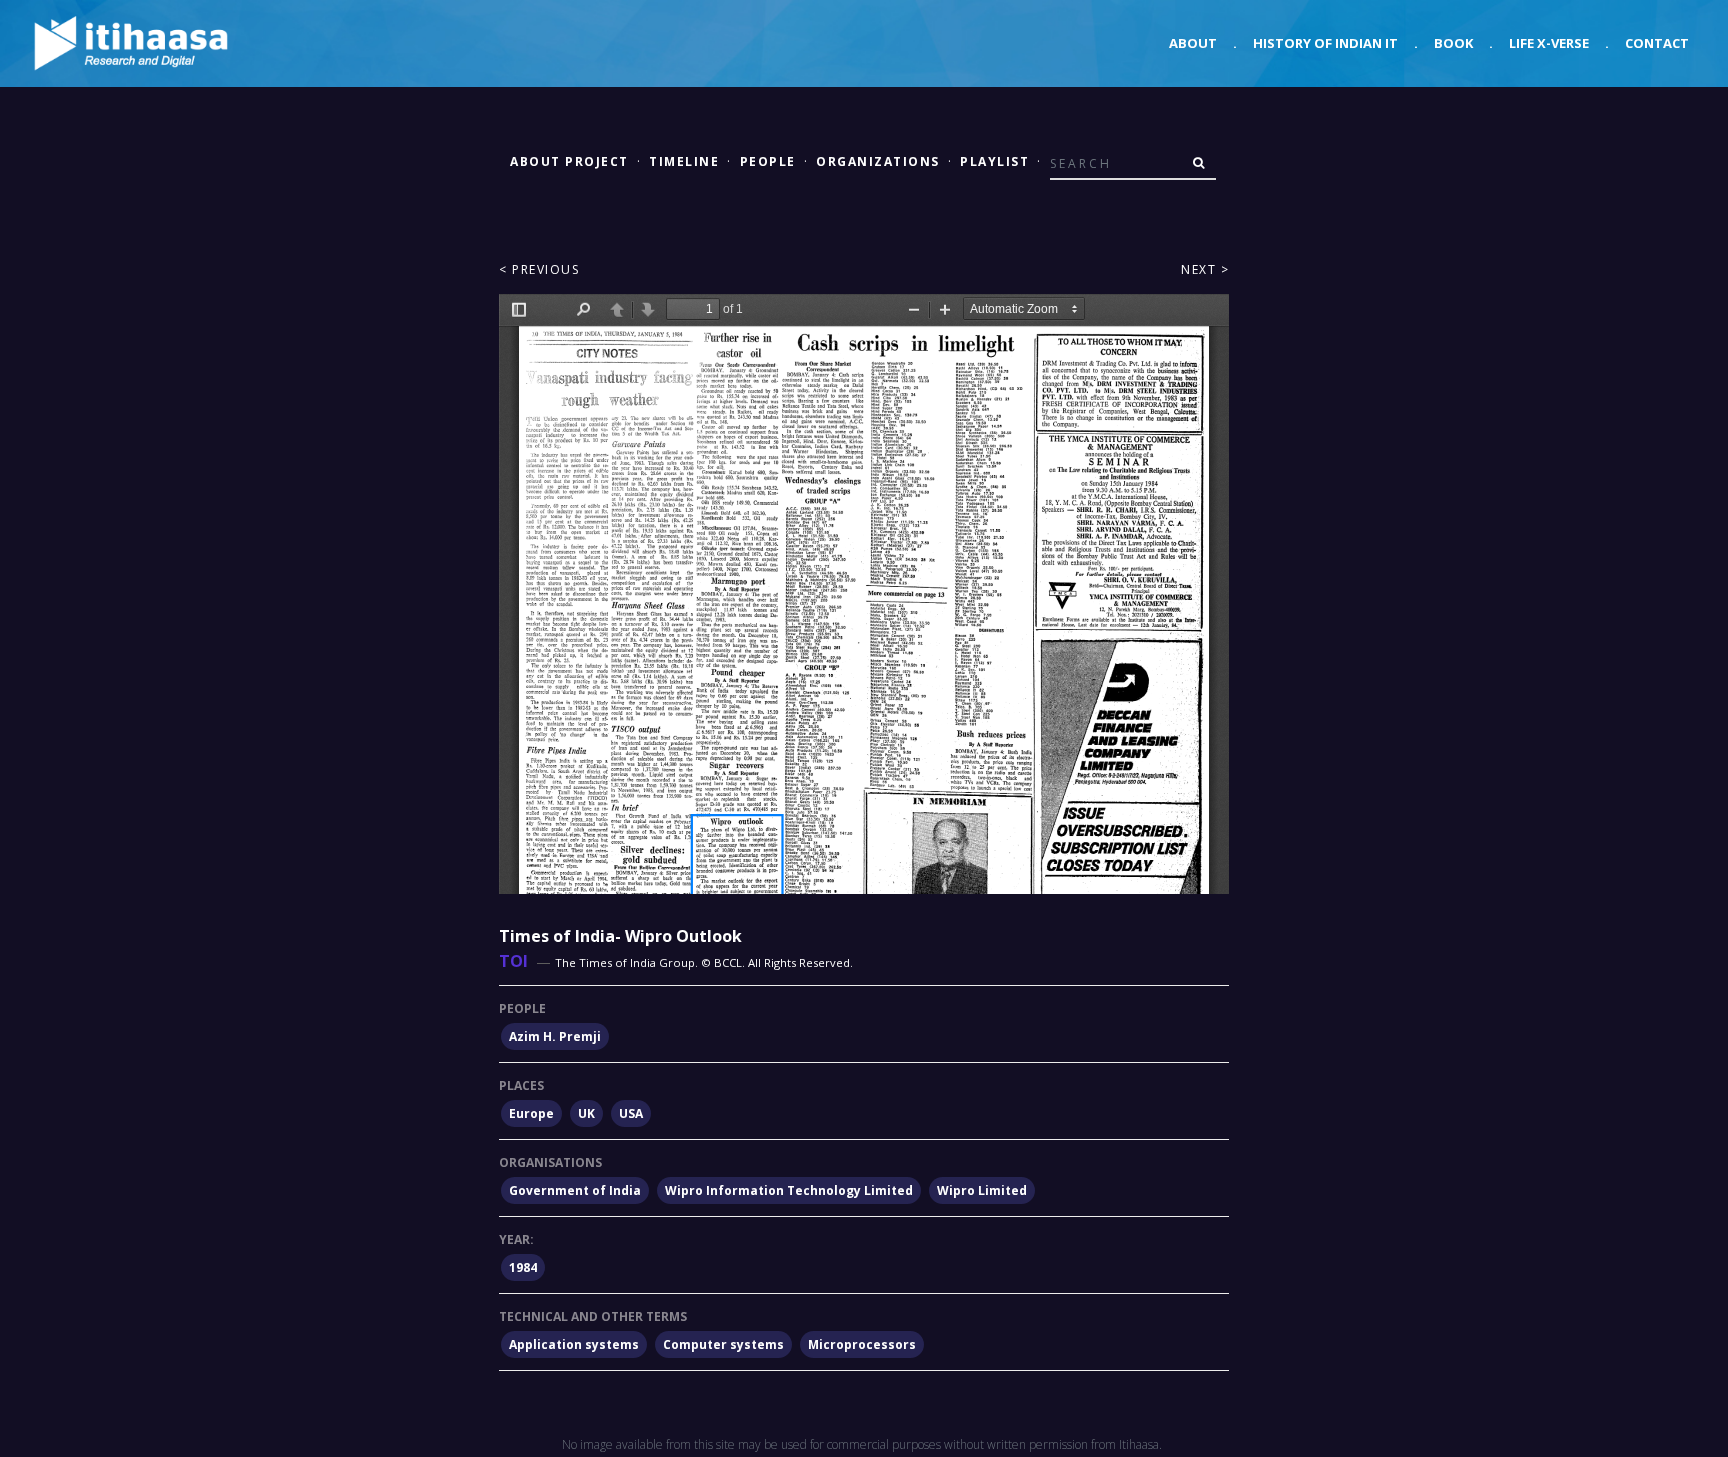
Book (1453, 43)
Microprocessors (862, 1344)
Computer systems (723, 1344)
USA (631, 1113)
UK (586, 1113)
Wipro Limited (982, 1190)
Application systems (574, 1344)
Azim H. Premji (555, 1036)
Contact (1657, 43)
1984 (523, 1267)
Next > (1205, 269)
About (1193, 43)
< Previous (539, 269)
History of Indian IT (1325, 43)
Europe (531, 1113)
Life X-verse (1549, 43)
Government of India (575, 1190)
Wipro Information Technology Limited (789, 1190)
